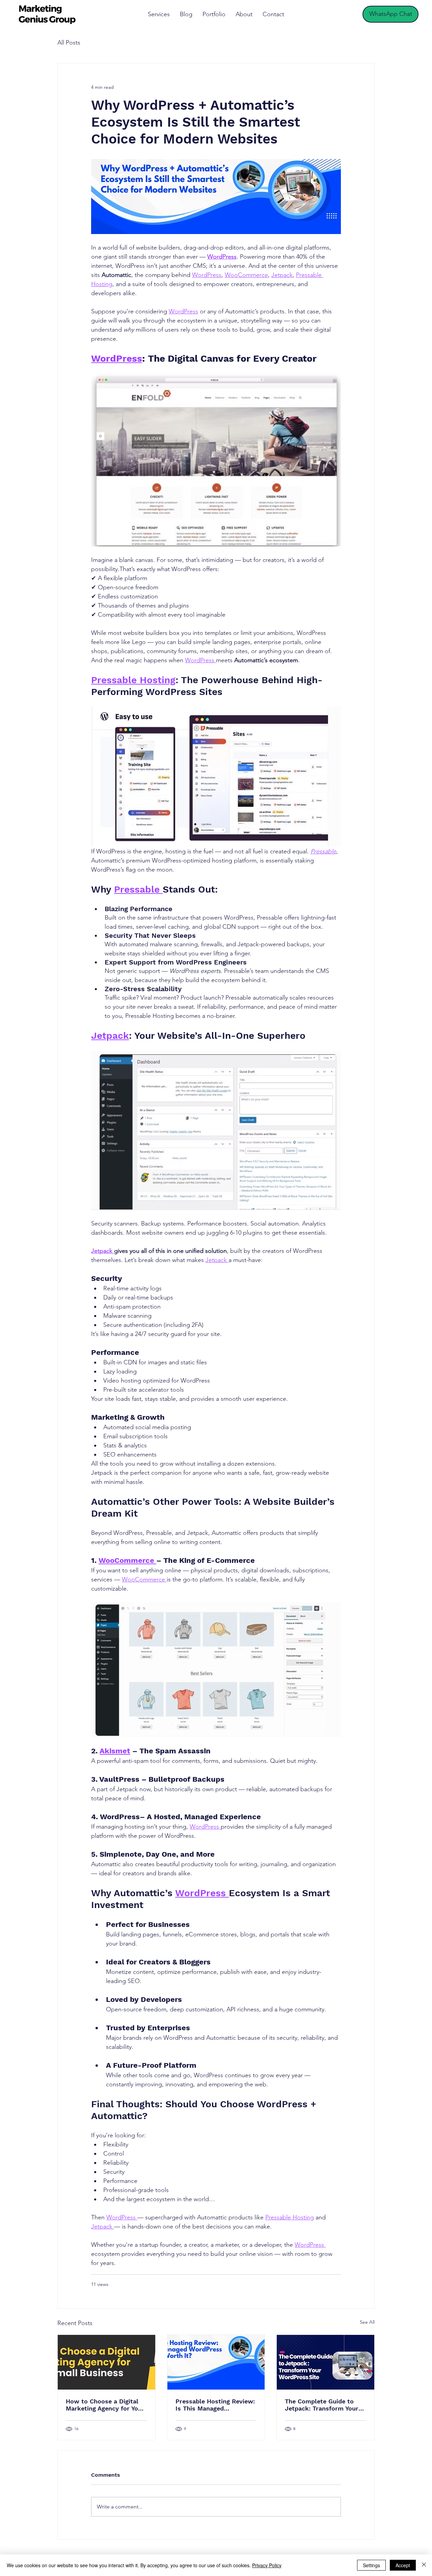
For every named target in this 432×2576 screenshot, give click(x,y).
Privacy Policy (267, 2565)
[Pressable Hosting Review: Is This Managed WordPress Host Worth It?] (216, 2362)
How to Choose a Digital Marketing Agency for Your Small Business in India (105, 2405)
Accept (403, 2565)
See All (367, 2322)
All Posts (69, 43)
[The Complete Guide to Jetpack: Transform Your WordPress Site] (326, 2362)
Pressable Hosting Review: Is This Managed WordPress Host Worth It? (215, 2405)
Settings (371, 2565)
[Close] (424, 2565)
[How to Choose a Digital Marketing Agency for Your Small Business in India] (106, 2362)
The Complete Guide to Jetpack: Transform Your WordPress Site (322, 2405)
